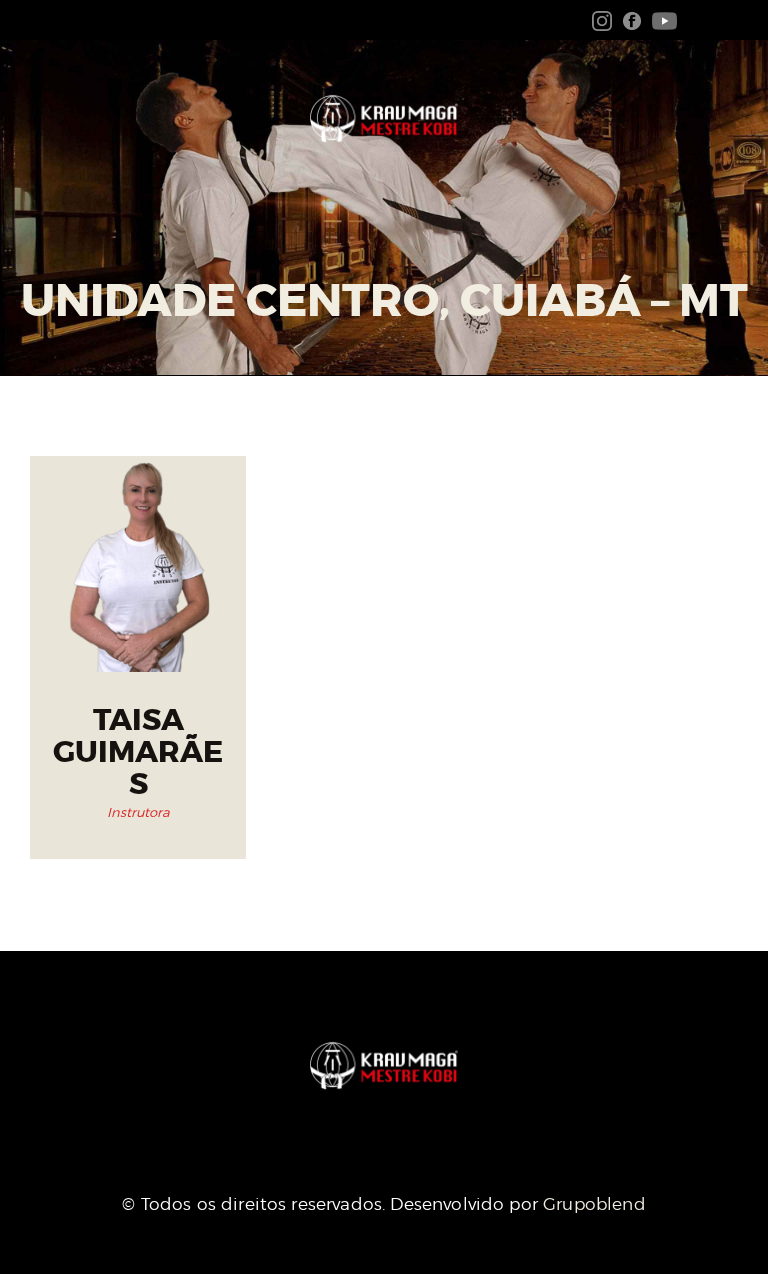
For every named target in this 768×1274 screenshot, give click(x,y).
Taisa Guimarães (138, 753)
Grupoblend (594, 1204)
